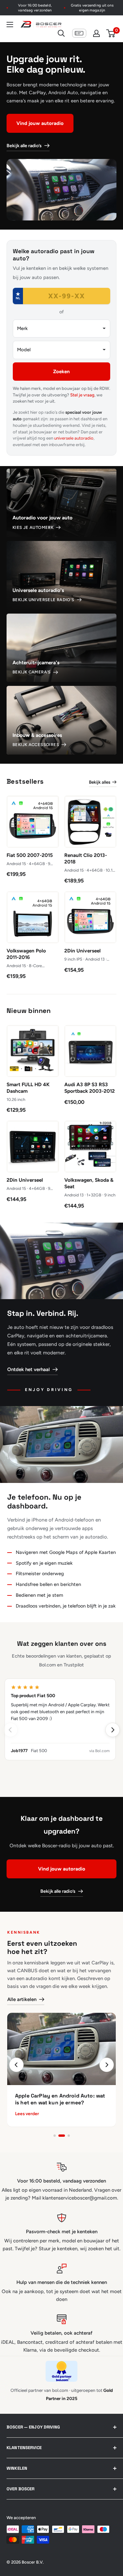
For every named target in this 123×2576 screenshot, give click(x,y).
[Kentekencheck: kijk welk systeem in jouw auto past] (79, 33)
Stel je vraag (82, 395)
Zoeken (62, 372)
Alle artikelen (22, 1999)
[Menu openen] (10, 25)
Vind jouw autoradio (40, 123)
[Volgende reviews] (113, 1730)
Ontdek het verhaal (29, 1369)
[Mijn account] (96, 33)
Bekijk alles (100, 782)
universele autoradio (74, 438)
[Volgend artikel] (107, 2065)
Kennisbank (24, 1932)
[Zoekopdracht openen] (61, 33)
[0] (111, 33)
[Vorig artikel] (16, 2065)
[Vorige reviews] (10, 1730)
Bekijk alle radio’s (24, 146)
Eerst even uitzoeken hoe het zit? (42, 1947)
